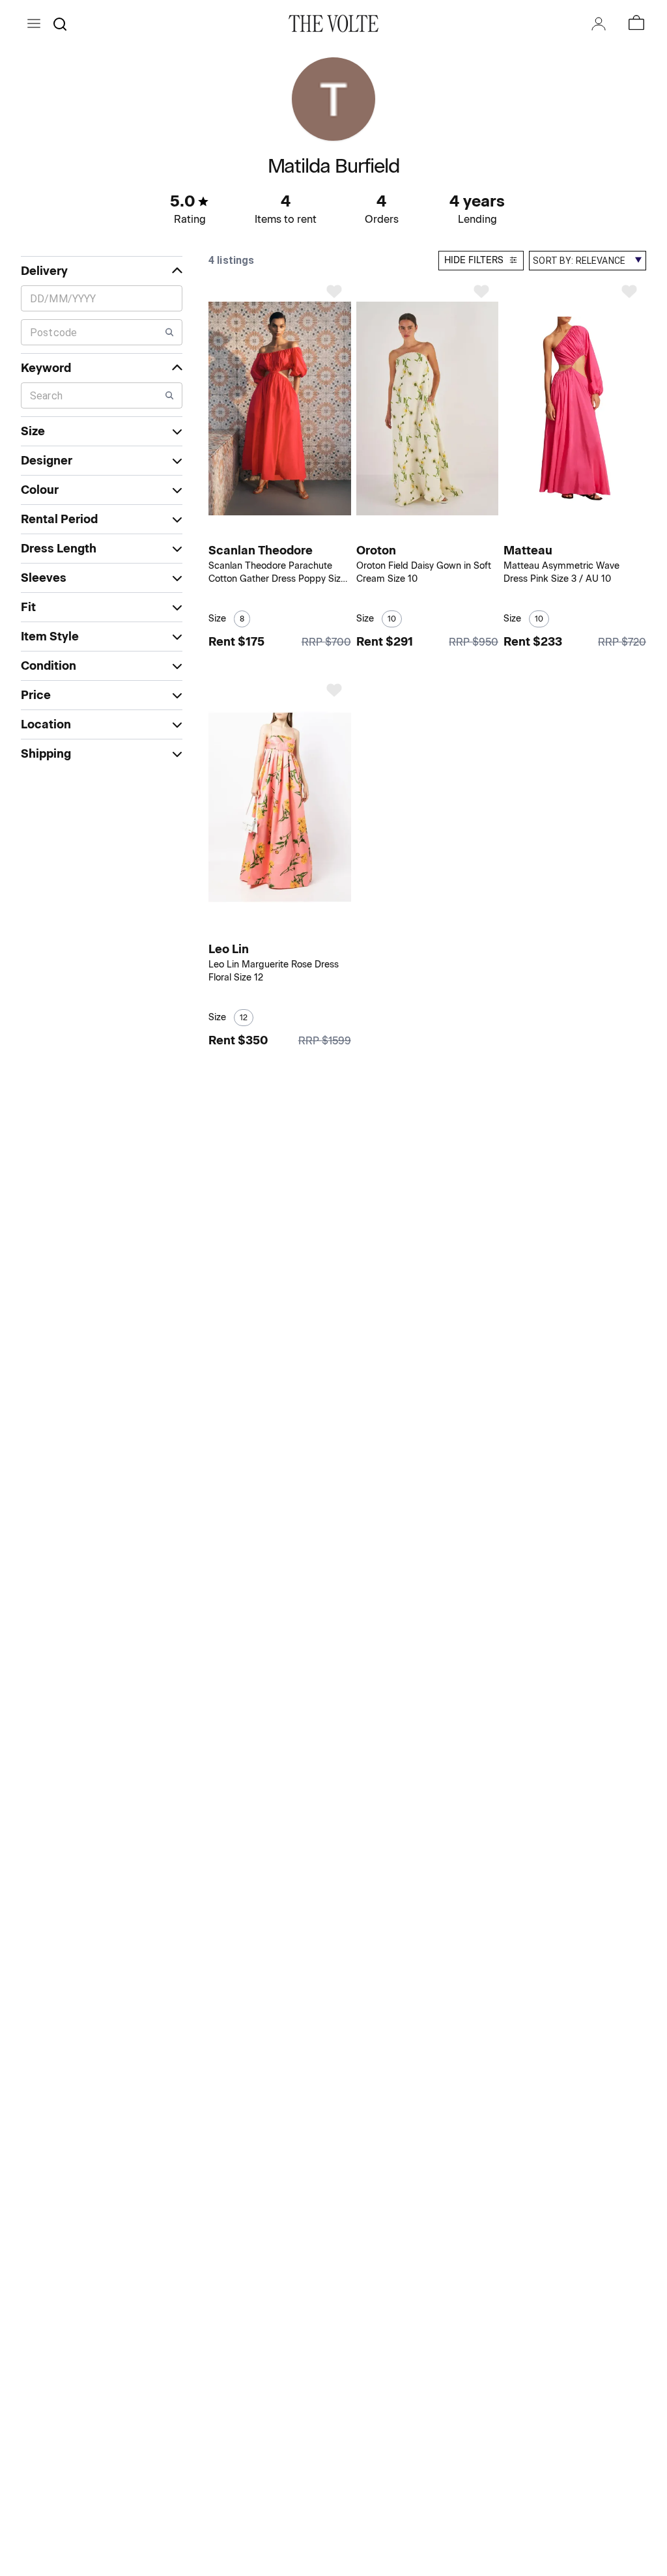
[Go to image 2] (274, 531)
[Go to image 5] (296, 531)
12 (244, 1018)
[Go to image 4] (288, 531)
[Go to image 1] (265, 531)
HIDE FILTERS (474, 260)
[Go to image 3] (281, 531)
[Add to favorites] (334, 291)
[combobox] (588, 261)
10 (392, 619)
